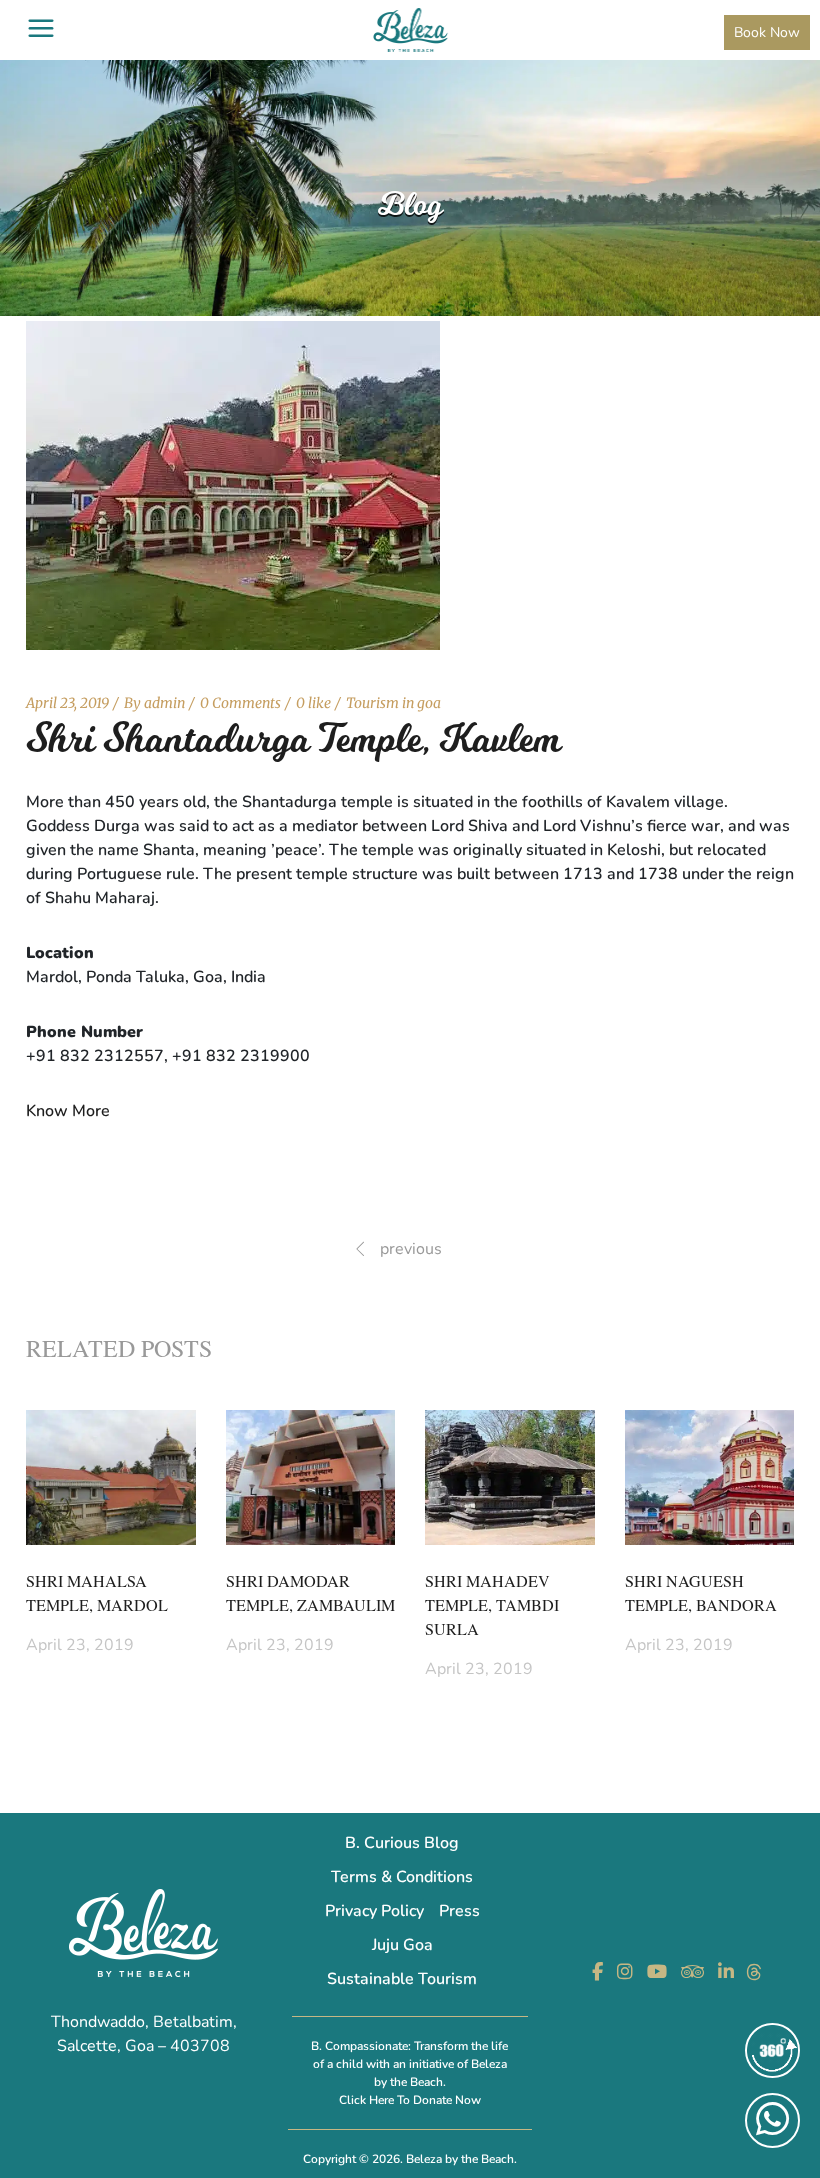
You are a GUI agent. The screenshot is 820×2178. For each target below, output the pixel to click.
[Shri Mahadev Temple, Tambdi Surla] (510, 1477)
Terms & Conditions (402, 1877)
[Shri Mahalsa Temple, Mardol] (111, 1477)
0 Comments (240, 703)
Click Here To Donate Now (410, 2100)
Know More (68, 1111)
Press (459, 1911)
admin (164, 703)
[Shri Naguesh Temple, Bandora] (710, 1477)
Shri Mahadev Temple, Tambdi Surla (492, 1605)
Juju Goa (402, 1945)
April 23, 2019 (67, 703)
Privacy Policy (374, 1911)
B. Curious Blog (402, 1843)
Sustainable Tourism (402, 1979)
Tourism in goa (393, 703)
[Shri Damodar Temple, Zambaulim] (311, 1477)
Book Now (767, 32)
